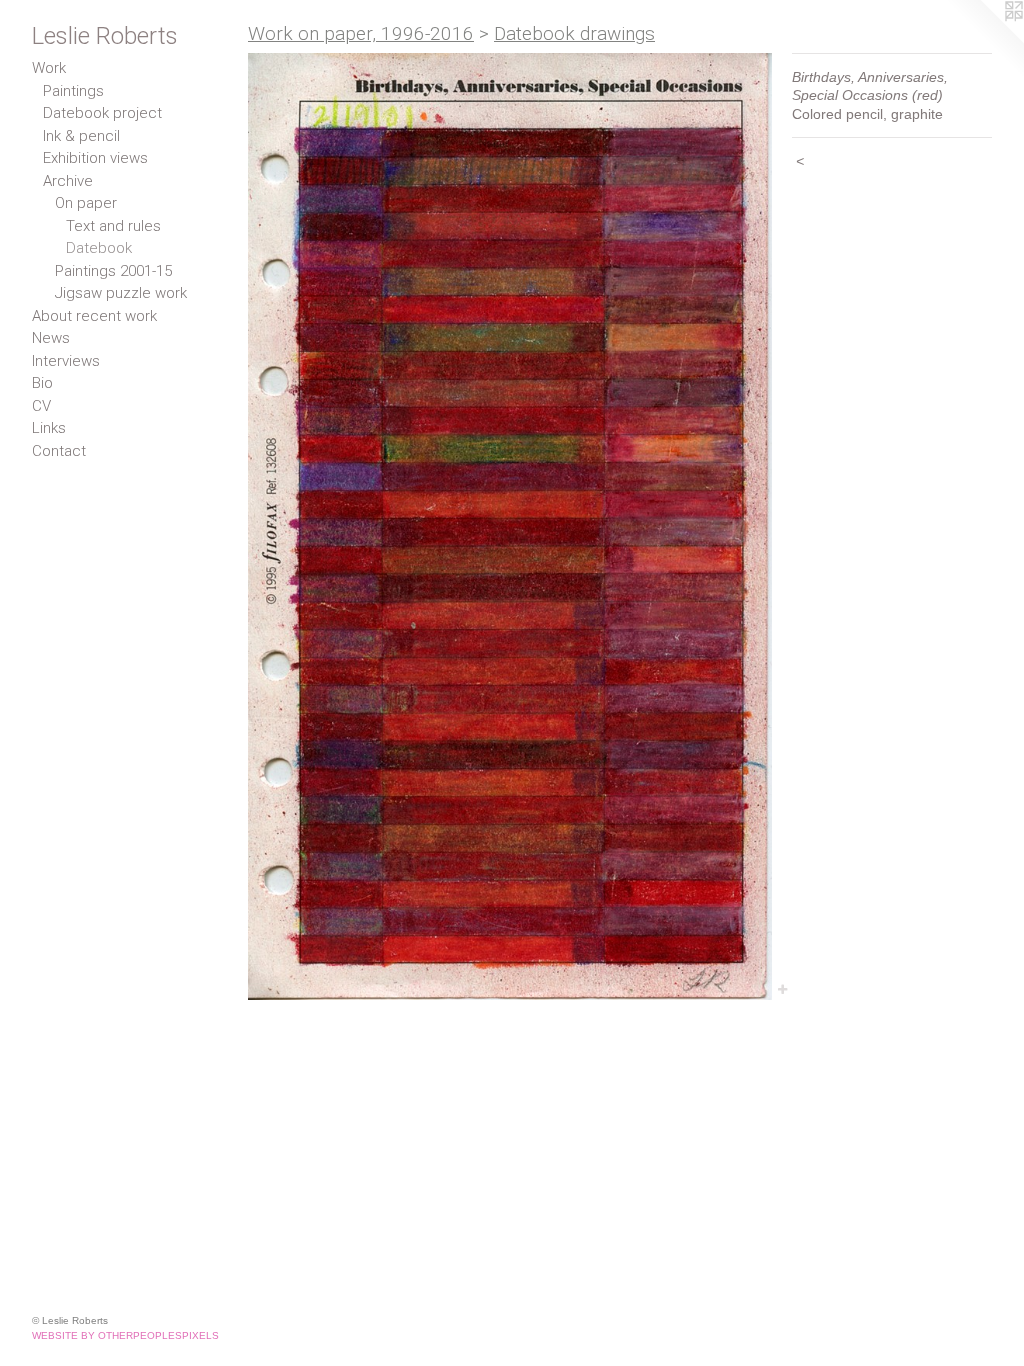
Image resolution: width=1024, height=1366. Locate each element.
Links (49, 428)
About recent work (94, 316)
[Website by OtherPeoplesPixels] (984, 40)
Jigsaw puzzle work (121, 293)
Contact (59, 451)
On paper (86, 203)
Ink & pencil (81, 136)
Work (49, 68)
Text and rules (113, 226)
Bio (42, 383)
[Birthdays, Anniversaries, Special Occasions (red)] (510, 526)
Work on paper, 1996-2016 (361, 33)
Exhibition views (95, 158)
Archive (68, 181)
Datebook (99, 248)
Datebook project (102, 113)
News (51, 338)
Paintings (73, 91)
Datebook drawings (574, 33)
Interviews (66, 361)
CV (41, 406)
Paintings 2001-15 (113, 271)
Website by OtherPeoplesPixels (125, 1335)
